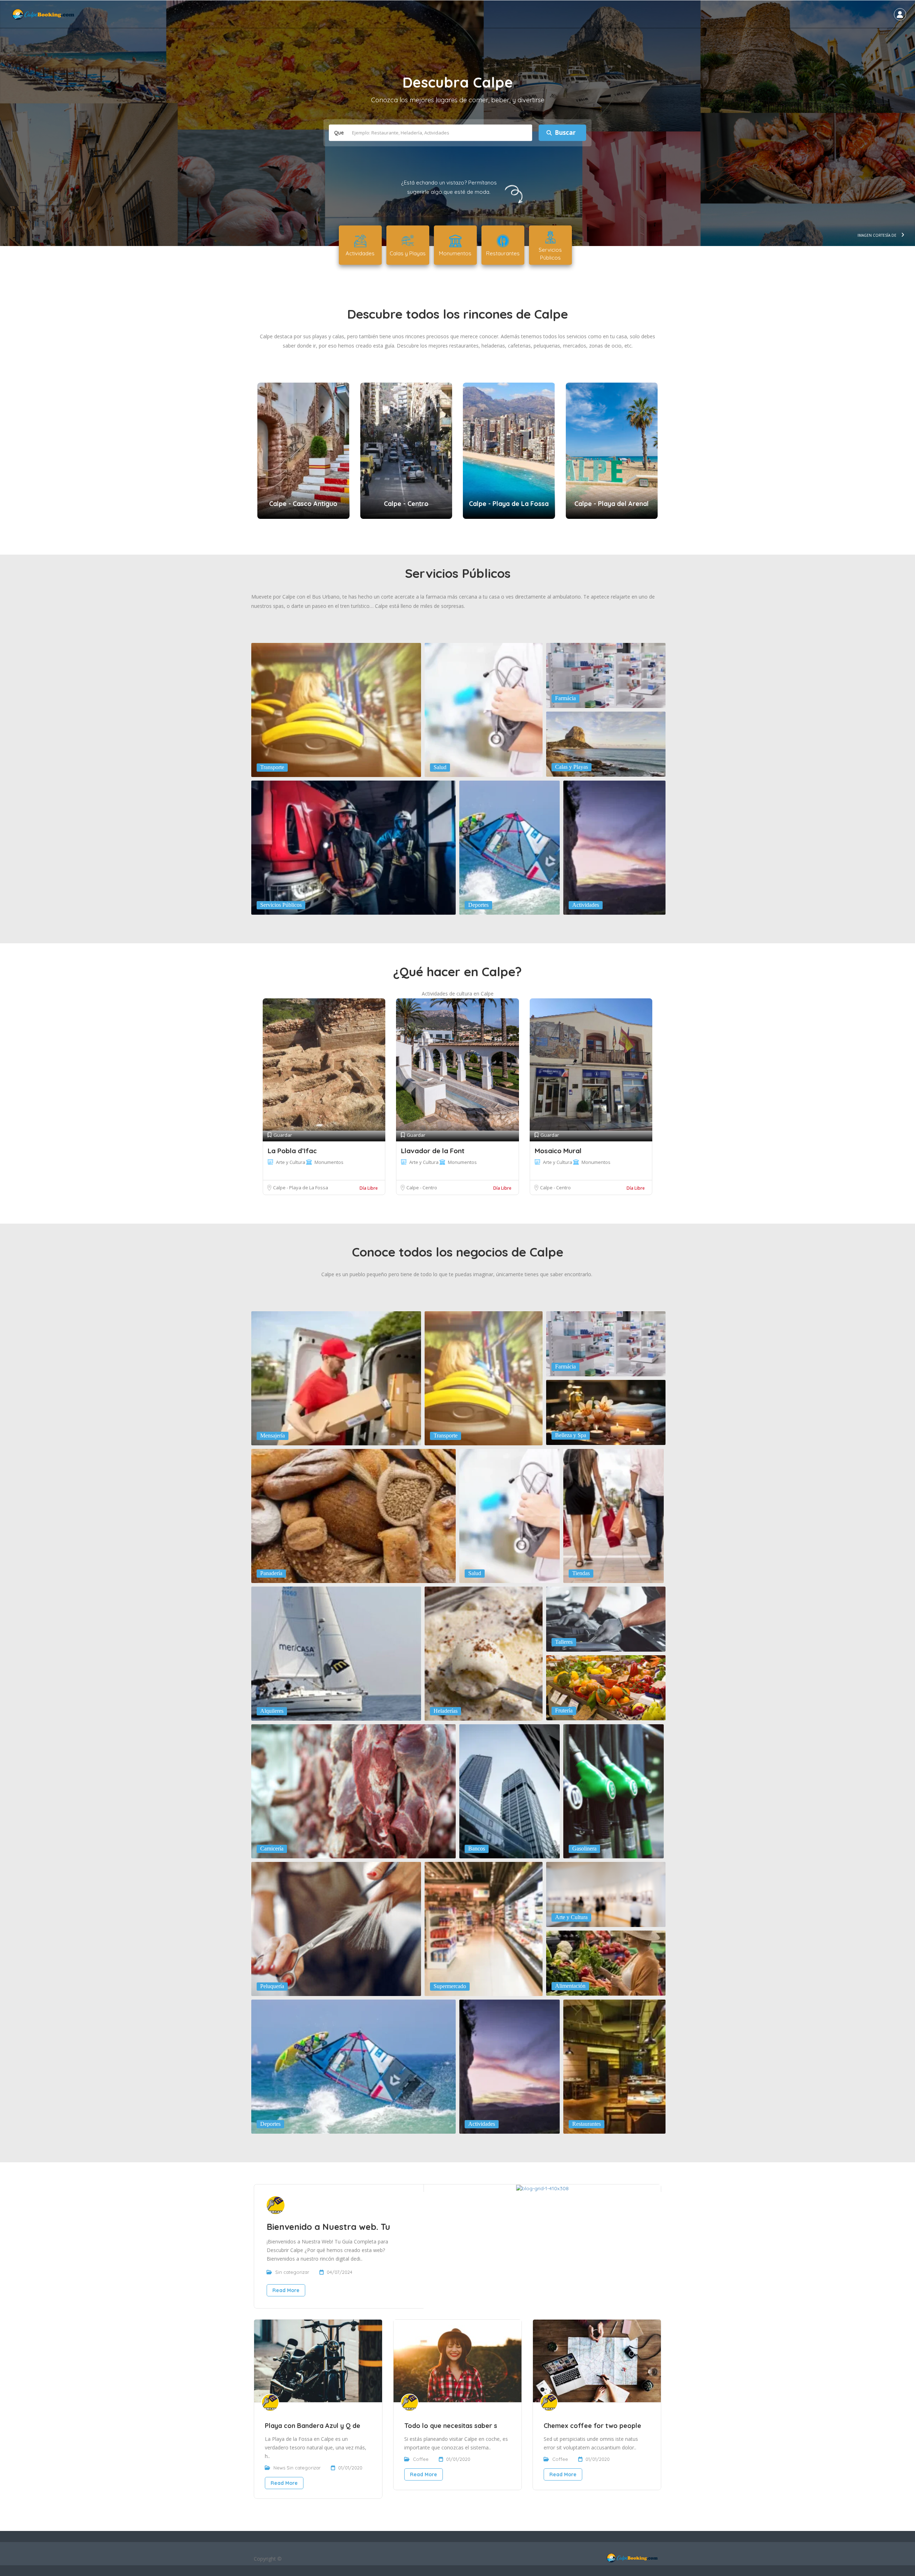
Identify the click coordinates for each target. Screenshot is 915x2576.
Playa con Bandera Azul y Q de (313, 2426)
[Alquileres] (336, 1653)
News (279, 2468)
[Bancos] (510, 1791)
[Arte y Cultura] (606, 1894)
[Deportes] (510, 847)
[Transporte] (336, 709)
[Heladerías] (484, 1653)
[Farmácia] (606, 675)
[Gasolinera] (614, 1791)
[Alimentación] (606, 1962)
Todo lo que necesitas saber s (451, 2426)
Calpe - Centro (422, 1188)
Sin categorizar (292, 2272)
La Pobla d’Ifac (292, 1151)
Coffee (421, 2459)
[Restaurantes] (614, 2066)
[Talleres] (606, 1618)
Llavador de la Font (433, 1151)
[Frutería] (606, 1687)
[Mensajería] (336, 1378)
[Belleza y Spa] (606, 1412)
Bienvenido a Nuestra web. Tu (328, 2227)
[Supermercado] (484, 1928)
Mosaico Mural (558, 1151)
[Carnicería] (353, 1791)
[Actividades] (614, 847)
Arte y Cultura (291, 1162)
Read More (286, 2290)
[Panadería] (353, 1515)
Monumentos (329, 1162)
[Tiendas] (614, 1515)
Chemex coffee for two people (592, 2426)
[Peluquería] (336, 1928)
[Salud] (484, 709)
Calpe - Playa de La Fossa (301, 1188)
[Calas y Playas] (606, 743)
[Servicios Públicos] (353, 847)
